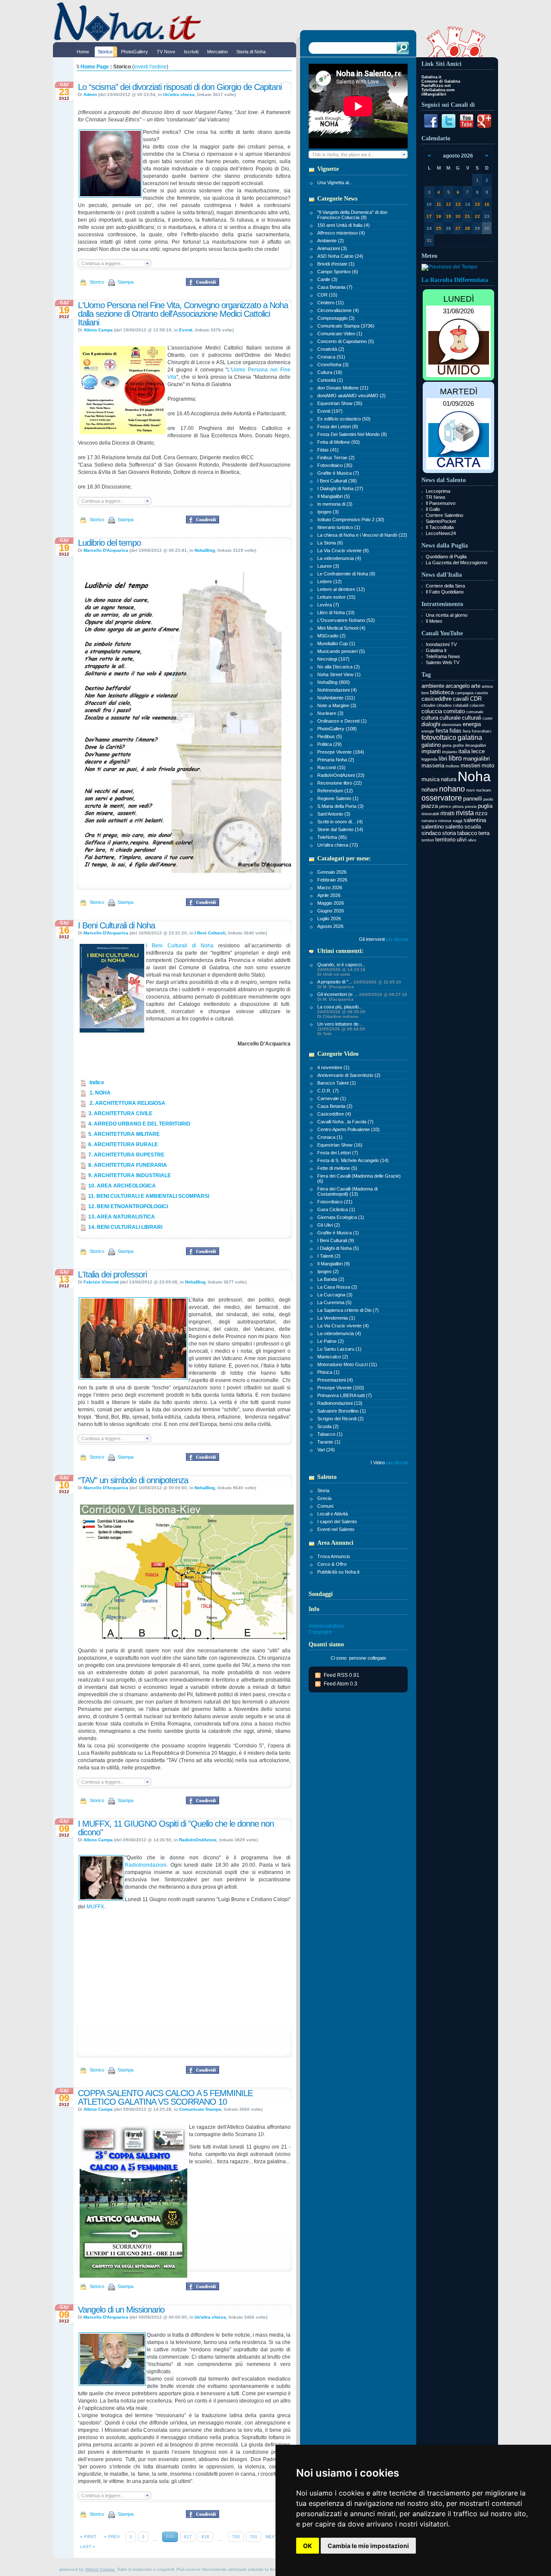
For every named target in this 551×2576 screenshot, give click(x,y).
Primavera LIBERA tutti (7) (345, 1395)
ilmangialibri (476, 745)
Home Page (95, 67)
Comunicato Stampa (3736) (346, 326)
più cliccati (397, 939)
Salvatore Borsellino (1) (342, 1411)
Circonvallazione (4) (338, 310)
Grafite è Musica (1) (338, 1233)
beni (425, 693)
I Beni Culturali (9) (336, 1240)
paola (488, 799)
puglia (485, 806)
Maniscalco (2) (333, 1357)
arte (476, 686)
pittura (458, 807)
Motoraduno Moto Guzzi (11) (347, 1364)
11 (439, 204)
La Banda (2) (331, 1279)
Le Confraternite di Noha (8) (346, 574)
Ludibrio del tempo (109, 543)
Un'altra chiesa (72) (338, 845)
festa (442, 731)
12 (449, 204)
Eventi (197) (330, 411)
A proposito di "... (359, 984)
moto (488, 765)
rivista (465, 813)
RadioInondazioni (146, 1865)
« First (88, 2537)
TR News (436, 497)
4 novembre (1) (333, 1067)
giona (447, 745)
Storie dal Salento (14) (340, 829)
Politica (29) (330, 744)
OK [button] (308, 2546)
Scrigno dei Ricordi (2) (341, 1419)
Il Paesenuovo (441, 503)
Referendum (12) (335, 791)
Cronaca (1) (330, 1137)
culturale (450, 718)
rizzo (481, 813)
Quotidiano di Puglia (446, 557)
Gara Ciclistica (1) (336, 1209)
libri (443, 759)
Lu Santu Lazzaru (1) (339, 1349)
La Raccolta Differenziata (455, 280)
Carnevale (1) (332, 1098)
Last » (88, 2547)
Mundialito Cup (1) (336, 643)
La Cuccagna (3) (335, 1295)
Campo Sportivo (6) (338, 272)
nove (471, 790)
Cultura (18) (330, 372)
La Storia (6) (330, 543)
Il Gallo (433, 509)
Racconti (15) (331, 767)
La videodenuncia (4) (339, 558)
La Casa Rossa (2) (337, 1287)
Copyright (320, 1632)
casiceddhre (436, 699)
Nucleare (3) (330, 713)
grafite (458, 745)
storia (449, 833)
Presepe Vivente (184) (341, 752)
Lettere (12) (330, 581)
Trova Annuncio (334, 1556)
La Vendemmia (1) (336, 1318)
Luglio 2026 (329, 918)
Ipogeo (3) (328, 512)
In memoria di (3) (335, 504)
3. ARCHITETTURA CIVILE (120, 1113)
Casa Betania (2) (335, 1106)
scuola (473, 827)
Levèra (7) (328, 605)
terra (484, 833)
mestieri (471, 765)
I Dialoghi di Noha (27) (340, 489)
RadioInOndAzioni (198, 1840)
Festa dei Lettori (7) (338, 1153)
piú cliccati (397, 1463)
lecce (478, 751)
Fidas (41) (328, 450)
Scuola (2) (328, 1426)
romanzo (429, 821)
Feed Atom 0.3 (341, 1684)
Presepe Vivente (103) (341, 1388)
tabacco (467, 833)
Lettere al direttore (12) (341, 589)
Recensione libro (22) (340, 783)
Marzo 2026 (330, 888)
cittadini (428, 705)
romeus (445, 821)
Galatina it (436, 650)
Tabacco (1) (330, 1434)
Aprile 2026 (329, 895)
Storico (96, 282)
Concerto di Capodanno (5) (346, 341)
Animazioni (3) (332, 248)
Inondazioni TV (441, 644)
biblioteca (442, 692)
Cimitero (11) (331, 303)
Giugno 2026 (331, 911)
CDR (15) (327, 295)
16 (487, 204)
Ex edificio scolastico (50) (344, 419)
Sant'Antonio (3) (334, 814)
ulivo (472, 840)
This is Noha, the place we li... (343, 155)
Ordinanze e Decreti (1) (342, 721)
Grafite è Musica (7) (338, 473)
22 (477, 216)
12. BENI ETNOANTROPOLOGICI (128, 1206)
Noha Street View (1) (339, 674)
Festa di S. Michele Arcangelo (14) (353, 1160)
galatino (431, 745)
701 (254, 2537)
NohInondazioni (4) (337, 690)
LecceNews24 (441, 533)
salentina (475, 820)
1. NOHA (99, 1093)
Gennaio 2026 (332, 872)
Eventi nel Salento (336, 1529)
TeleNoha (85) (332, 837)
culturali (472, 718)
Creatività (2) (331, 349)
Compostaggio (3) (336, 318)
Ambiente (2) (331, 241)
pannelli (473, 799)
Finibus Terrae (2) (336, 458)
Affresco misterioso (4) (341, 233)
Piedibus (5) (330, 736)
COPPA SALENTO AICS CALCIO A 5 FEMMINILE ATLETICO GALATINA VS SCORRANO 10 (165, 2097)
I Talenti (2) (329, 1256)
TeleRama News (443, 656)
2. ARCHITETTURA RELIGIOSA (127, 1103)
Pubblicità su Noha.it (338, 1572)
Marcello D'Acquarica (106, 550)
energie (428, 731)
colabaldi (461, 705)
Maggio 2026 (331, 903)
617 (188, 2537)
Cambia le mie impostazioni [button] (368, 2546)
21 (467, 216)
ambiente (433, 686)
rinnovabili (430, 814)
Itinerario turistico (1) (339, 527)
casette (481, 693)
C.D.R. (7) (328, 1091)
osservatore (442, 798)
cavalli (461, 699)
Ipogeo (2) (328, 1271)
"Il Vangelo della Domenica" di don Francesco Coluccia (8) (352, 215)
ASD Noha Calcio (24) (340, 256)
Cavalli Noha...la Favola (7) (345, 1122)
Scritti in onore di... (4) (340, 822)
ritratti (447, 813)
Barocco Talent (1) (337, 1083)
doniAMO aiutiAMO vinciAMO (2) (351, 396)
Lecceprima (438, 491)
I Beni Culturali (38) (337, 481)
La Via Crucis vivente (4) (343, 1326)
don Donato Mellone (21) (343, 388)
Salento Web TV (443, 662)
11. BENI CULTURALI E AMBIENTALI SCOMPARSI (149, 1196)
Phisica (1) (328, 1372)
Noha (474, 776)
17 (429, 216)
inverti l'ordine (150, 67)
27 (458, 228)
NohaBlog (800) (334, 682)
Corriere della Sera (445, 586)
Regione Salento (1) (338, 798)
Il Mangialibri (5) (334, 496)
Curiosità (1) (330, 380)
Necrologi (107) (333, 659)
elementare (452, 725)
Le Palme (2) (331, 1341)
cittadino (444, 705)
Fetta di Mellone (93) (339, 442)
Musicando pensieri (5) (341, 651)
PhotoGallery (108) (337, 729)
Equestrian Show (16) (340, 1145)
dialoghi (431, 724)
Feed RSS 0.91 (342, 1675)
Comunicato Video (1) (340, 334)
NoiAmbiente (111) (336, 698)
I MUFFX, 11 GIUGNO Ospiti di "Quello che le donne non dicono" (176, 1828)
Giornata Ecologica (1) (341, 1217)
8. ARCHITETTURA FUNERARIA (128, 1165)
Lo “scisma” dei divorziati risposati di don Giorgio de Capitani (180, 87)
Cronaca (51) (331, 357)
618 (205, 2537)
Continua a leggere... (103, 263)
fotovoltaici (481, 731)
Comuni (325, 1506)
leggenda (429, 759)
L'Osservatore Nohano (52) (346, 620)
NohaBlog (205, 550)
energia (472, 724)
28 (467, 228)
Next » (273, 2537)
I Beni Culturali (210, 933)
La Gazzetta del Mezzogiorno (457, 563)
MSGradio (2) (331, 636)
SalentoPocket (441, 521)
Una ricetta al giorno (447, 615)
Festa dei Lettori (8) (338, 427)
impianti (431, 751)
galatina (470, 738)
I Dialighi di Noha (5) (338, 1248)
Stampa (125, 282)
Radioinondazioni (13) (340, 1403)
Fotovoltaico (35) (335, 465)
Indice (96, 1082)
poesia (471, 807)
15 (477, 204)
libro (455, 758)
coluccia (432, 711)
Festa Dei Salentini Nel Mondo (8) (352, 434)
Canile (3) (327, 279)
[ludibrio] (187, 882)
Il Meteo (434, 621)
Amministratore (326, 1626)
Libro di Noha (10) (336, 612)
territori (428, 840)
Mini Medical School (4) (341, 628)
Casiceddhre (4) (334, 1114)
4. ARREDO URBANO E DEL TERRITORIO (139, 1124)
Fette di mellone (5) (337, 1168)
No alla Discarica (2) (339, 667)
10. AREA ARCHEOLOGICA (122, 1186)
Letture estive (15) (336, 597)
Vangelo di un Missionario (121, 2310)
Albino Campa (98, 330)
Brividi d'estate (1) (336, 264)
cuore (488, 718)
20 (458, 216)
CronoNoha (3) (333, 365)
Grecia (324, 1498)
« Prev (112, 2537)
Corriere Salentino (444, 515)
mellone (452, 766)
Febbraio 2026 (332, 880)
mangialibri (477, 759)
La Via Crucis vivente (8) (343, 550)
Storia (323, 1491)
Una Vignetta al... (335, 182)
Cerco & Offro (332, 1564)
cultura (430, 718)
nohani (430, 790)
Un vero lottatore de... (341, 1029)
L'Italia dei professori (112, 1274)
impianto (450, 752)
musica (430, 779)
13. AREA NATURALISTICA (122, 1217)
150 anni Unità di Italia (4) (344, 225)
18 (439, 216)
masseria (433, 765)
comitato (454, 711)
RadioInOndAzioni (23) (341, 775)
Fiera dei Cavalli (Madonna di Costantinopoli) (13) (347, 1191)
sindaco (431, 833)
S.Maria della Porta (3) (341, 806)
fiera (467, 731)
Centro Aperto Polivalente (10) (348, 1129)
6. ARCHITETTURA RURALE (123, 1144)
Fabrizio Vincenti (101, 1282)
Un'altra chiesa (179, 94)
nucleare (484, 790)
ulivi (462, 840)
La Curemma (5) (334, 1302)
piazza (430, 806)
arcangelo (458, 686)
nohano (452, 789)
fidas (455, 731)
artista (487, 687)
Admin (90, 94)
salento (454, 827)
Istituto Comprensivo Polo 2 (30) (351, 520)
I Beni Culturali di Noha (116, 925)
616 (170, 2537)
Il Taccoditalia (440, 527)
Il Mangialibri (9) (334, 1264)
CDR (476, 699)
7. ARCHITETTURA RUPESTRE (126, 1155)
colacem (477, 705)
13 (458, 204)
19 (449, 216)
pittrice (445, 807)
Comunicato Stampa (200, 2109)
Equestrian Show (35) (340, 403)
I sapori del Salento (337, 1521)
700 (236, 2537)
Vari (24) (326, 1450)
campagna (464, 693)
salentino (433, 827)
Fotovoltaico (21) (335, 1202)
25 (439, 228)
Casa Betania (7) (335, 287)
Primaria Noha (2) (336, 760)
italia (464, 751)
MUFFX (95, 1907)
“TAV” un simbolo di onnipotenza (133, 1480)
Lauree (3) (328, 566)
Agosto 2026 (330, 926)
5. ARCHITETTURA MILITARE (124, 1134)
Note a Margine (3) (337, 705)
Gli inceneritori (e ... (362, 997)
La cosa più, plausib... (341, 1011)
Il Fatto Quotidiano (445, 592)
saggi (458, 821)
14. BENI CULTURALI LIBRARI (125, 1227)
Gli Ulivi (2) (329, 1225)
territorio (445, 840)
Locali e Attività (333, 1514)
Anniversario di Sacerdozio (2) (349, 1075)
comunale (475, 712)
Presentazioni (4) (335, 1380)
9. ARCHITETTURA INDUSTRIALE (130, 1175)
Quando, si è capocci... (341, 969)
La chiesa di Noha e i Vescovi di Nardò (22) (362, 535)
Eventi (186, 330)
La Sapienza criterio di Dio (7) (348, 1310)
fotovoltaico (439, 738)
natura (449, 779)
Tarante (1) (329, 1442)
